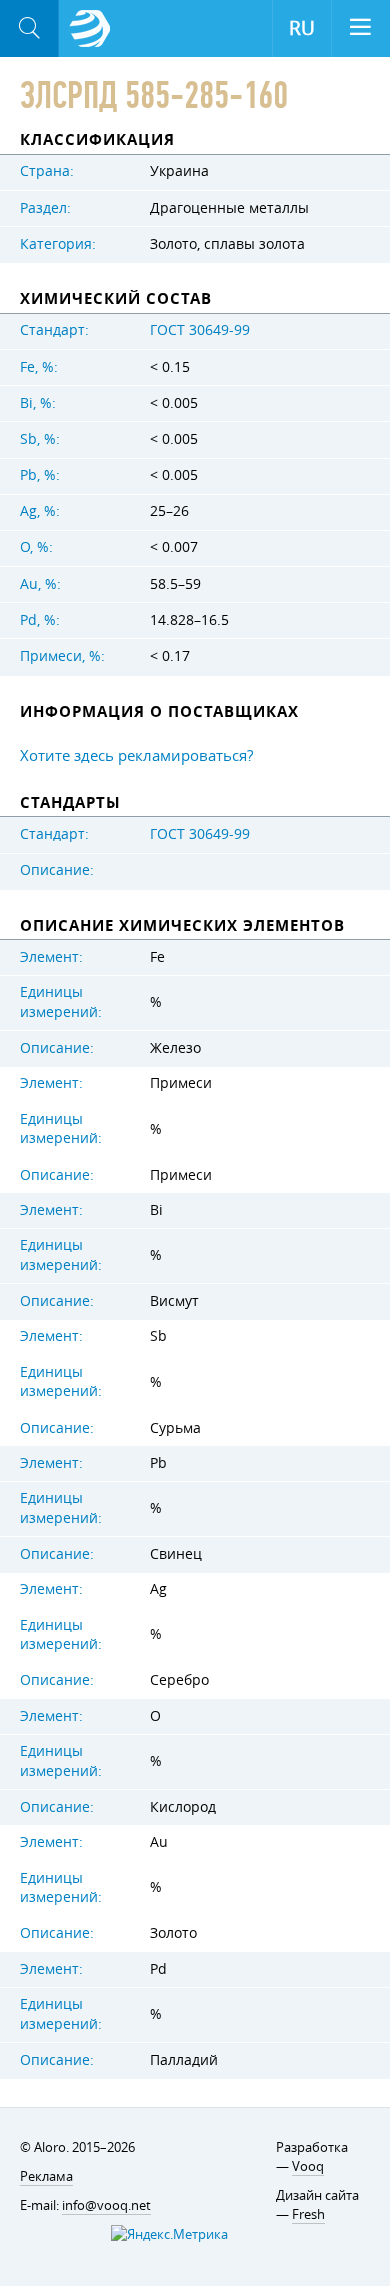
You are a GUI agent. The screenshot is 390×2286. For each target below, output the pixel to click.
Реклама (46, 2176)
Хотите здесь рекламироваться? (136, 755)
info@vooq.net (106, 2205)
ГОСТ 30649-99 (200, 330)
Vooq (308, 2166)
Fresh (308, 2214)
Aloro (90, 29)
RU (302, 28)
